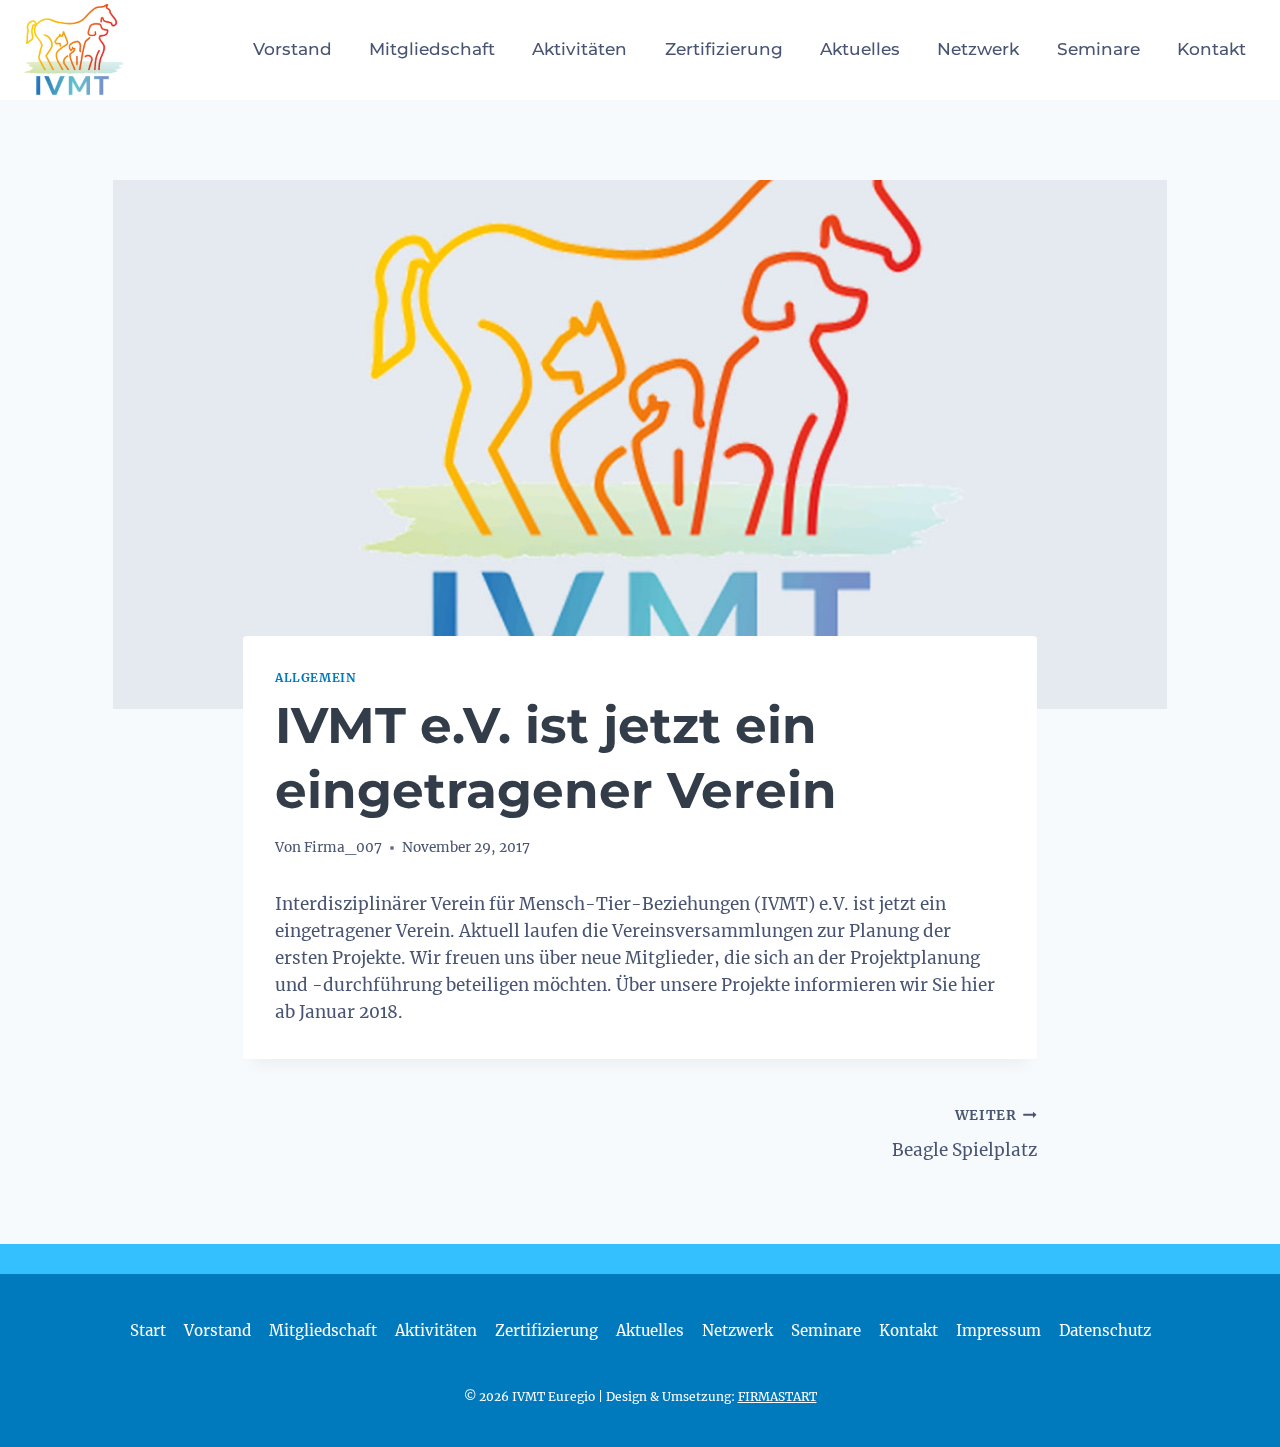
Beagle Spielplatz (964, 1134)
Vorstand (292, 49)
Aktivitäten (579, 49)
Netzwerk (978, 49)
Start (148, 1330)
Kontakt (1211, 49)
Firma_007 (343, 847)
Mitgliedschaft (432, 49)
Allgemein (315, 677)
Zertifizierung (724, 49)
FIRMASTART (777, 1396)
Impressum (998, 1330)
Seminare (1098, 49)
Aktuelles (860, 49)
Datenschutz (1105, 1330)
